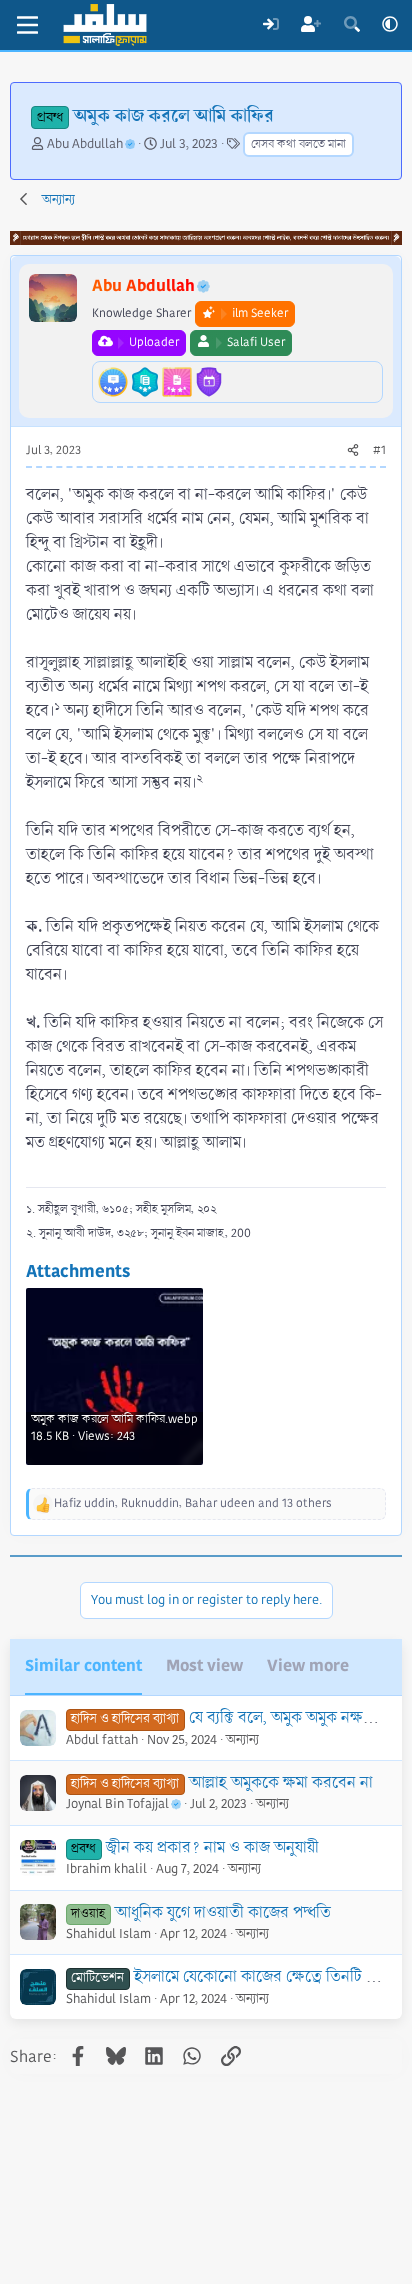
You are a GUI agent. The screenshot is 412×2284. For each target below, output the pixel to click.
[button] (390, 25)
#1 (379, 450)
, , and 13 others (193, 1503)
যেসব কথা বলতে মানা (298, 144)
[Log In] (270, 25)
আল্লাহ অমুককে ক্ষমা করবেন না (281, 1782)
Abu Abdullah (85, 144)
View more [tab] (308, 1665)
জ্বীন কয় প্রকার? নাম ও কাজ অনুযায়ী (212, 1847)
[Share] (353, 451)
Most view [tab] (204, 1665)
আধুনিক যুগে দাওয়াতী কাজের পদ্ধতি (223, 1912)
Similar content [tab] (83, 1665)
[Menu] (27, 25)
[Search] (351, 25)
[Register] (311, 25)
